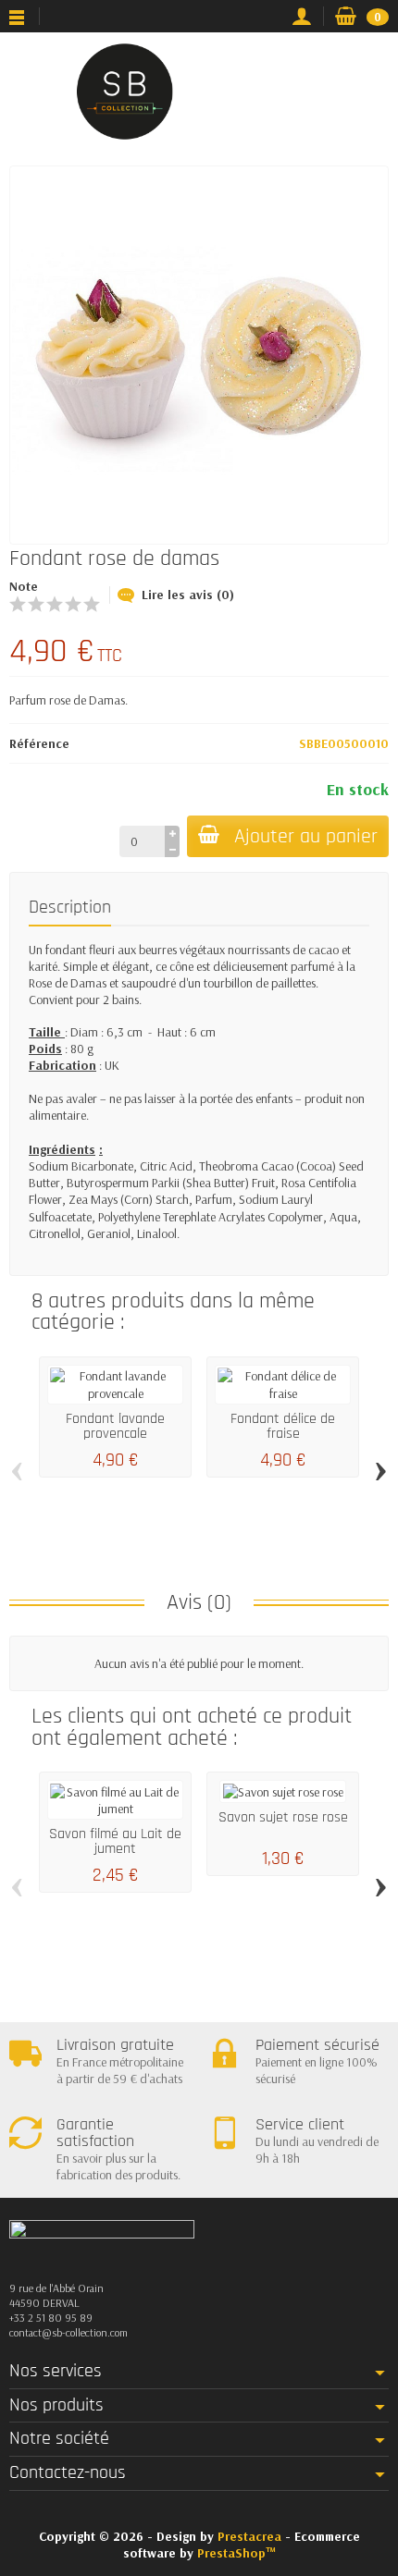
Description (70, 908)
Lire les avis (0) (188, 595)
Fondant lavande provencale (115, 1426)
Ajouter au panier (306, 836)
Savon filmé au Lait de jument (115, 1841)
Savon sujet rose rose (283, 1817)
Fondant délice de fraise (283, 1426)
